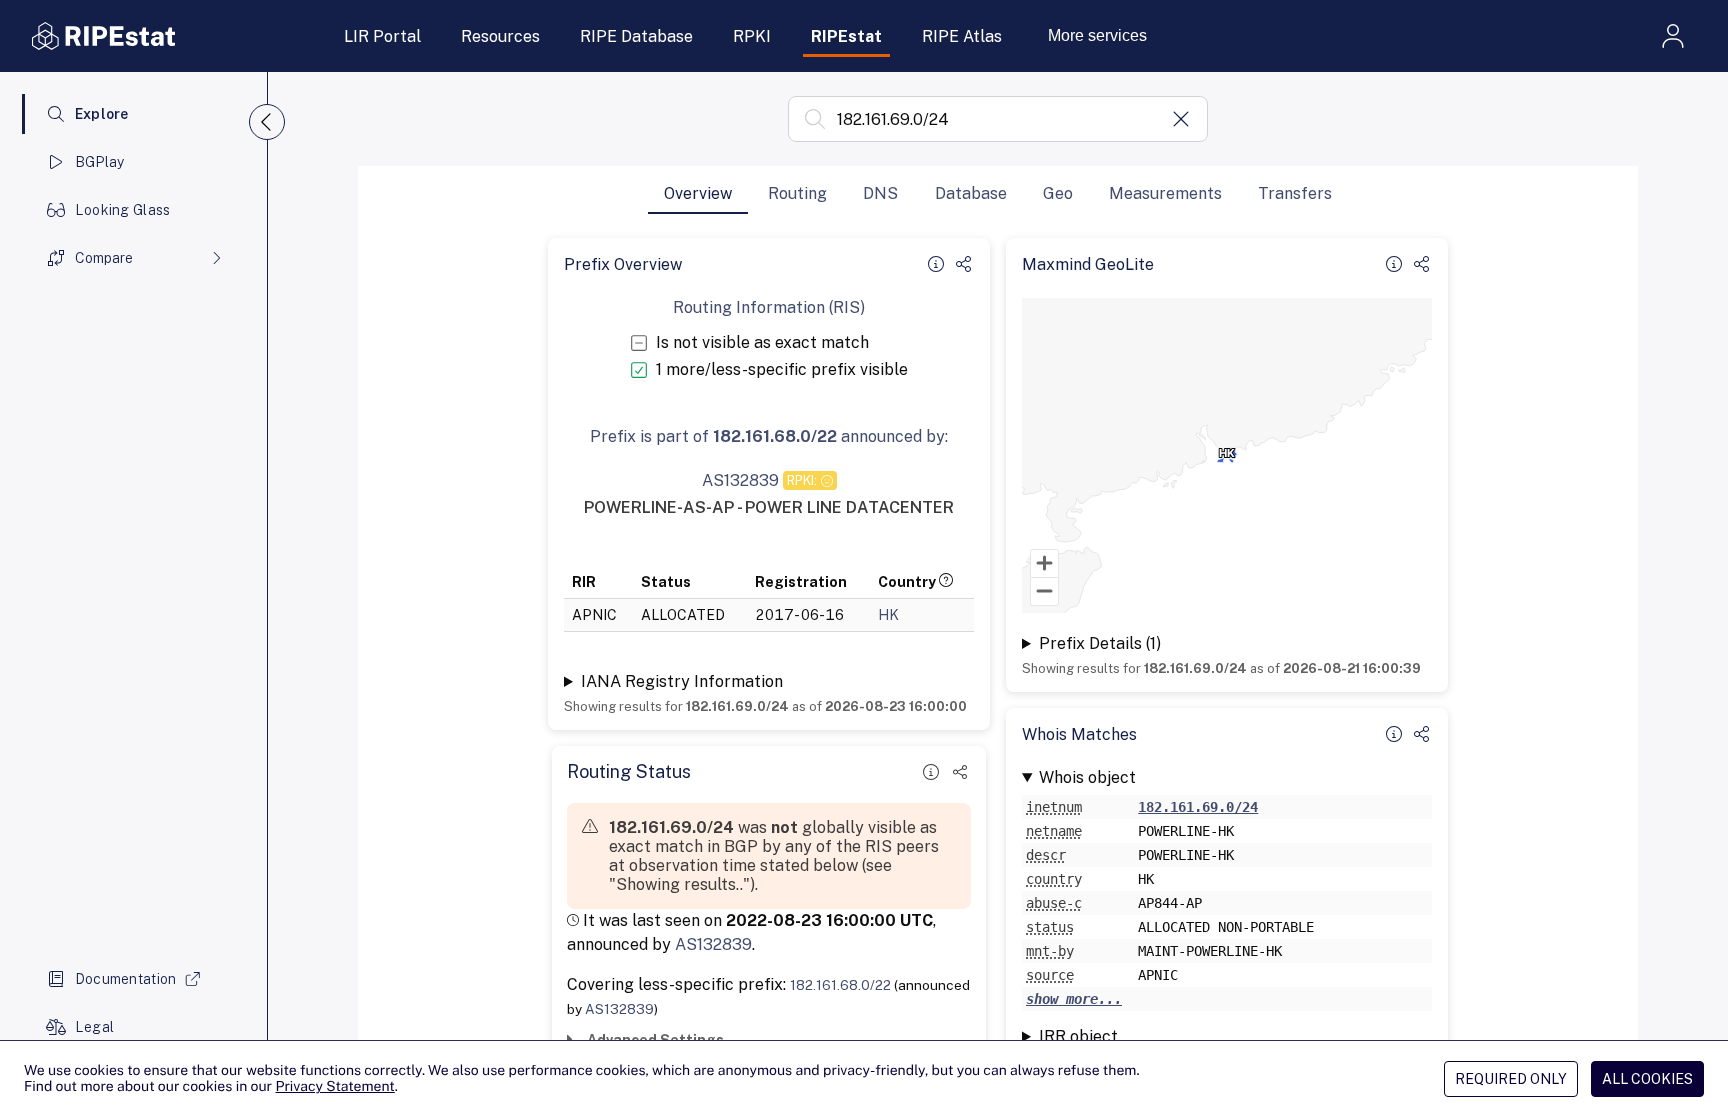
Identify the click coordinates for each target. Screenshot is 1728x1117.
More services (1097, 35)
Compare (104, 258)
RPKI (752, 36)
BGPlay (100, 162)
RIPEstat (846, 36)
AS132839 (713, 944)
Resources (500, 36)
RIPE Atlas (962, 36)
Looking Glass (123, 210)
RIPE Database (636, 36)
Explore (102, 114)
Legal (94, 1027)
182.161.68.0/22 (840, 985)
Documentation (126, 979)
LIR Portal (382, 36)
